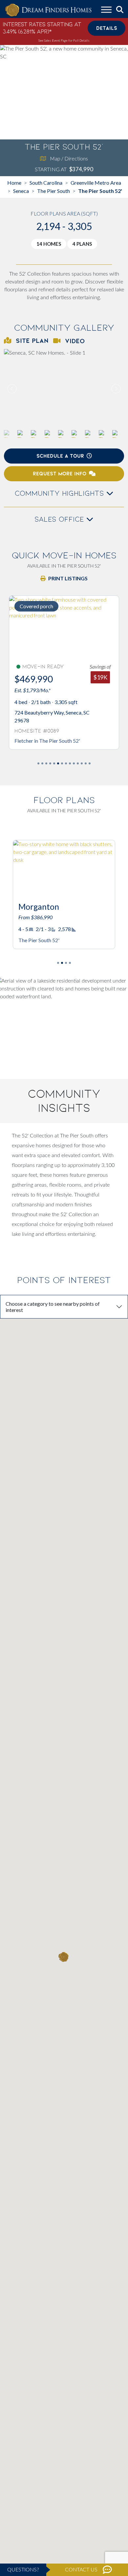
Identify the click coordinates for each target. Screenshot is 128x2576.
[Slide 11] (82, 763)
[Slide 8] (70, 763)
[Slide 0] (38, 763)
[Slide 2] (46, 763)
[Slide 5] (58, 763)
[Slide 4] (54, 763)
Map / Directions (69, 158)
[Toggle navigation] (106, 10)
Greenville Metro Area (96, 183)
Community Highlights (61, 493)
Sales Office (60, 519)
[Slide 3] (50, 763)
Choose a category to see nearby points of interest (53, 1307)
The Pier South (53, 191)
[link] (64, 389)
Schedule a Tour (60, 456)
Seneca (21, 191)
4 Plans (82, 244)
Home (14, 183)
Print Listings (68, 578)
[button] (116, 389)
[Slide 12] (86, 763)
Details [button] (107, 28)
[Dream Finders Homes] (48, 10)
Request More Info (60, 474)
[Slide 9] (74, 763)
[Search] (120, 10)
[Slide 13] (90, 763)
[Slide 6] (62, 763)
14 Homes (49, 244)
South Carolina (46, 183)
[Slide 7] (66, 763)
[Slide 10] (78, 763)
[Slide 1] (42, 763)
